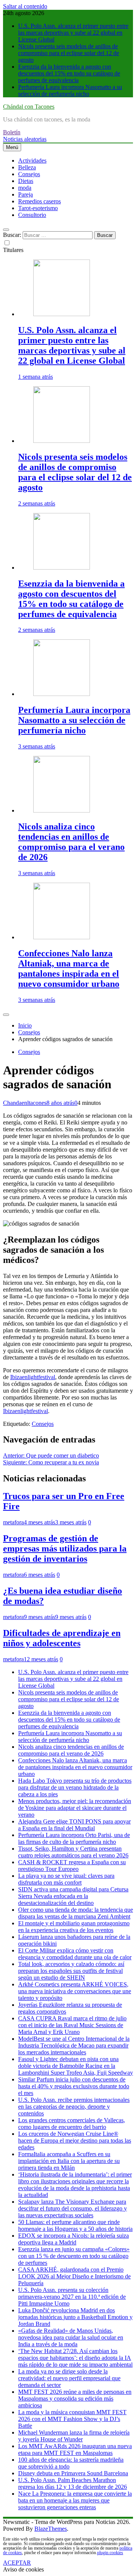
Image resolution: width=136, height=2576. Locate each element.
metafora (13, 1522)
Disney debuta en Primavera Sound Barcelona (73, 2473)
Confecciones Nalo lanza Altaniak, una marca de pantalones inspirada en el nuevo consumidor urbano (69, 968)
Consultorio (32, 215)
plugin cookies (110, 2553)
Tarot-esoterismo (38, 208)
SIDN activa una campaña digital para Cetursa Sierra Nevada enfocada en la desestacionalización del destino (73, 1896)
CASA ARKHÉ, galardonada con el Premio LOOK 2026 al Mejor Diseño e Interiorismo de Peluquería (74, 2276)
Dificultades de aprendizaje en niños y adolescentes (62, 1638)
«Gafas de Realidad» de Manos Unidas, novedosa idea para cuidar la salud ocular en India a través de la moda (71, 2337)
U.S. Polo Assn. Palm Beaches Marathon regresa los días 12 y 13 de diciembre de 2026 (73, 2483)
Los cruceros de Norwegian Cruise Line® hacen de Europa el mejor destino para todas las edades (75, 2141)
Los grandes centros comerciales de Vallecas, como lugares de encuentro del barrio (72, 2124)
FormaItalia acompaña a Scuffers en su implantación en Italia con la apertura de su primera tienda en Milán (69, 2161)
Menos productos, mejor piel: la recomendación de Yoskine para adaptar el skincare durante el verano (75, 1808)
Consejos (29, 174)
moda (25, 188)
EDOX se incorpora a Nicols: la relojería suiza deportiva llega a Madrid (73, 2239)
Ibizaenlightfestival (33, 1377)
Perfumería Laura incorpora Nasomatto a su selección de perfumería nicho (70, 90)
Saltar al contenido (25, 6)
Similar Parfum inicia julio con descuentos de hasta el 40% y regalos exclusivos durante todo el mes (74, 2086)
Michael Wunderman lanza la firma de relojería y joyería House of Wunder (74, 2436)
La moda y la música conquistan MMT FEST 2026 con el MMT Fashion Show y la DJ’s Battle (72, 2419)
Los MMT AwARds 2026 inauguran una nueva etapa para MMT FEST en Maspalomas (75, 2449)
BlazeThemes (51, 2529)
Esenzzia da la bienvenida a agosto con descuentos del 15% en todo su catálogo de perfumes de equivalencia (69, 73)
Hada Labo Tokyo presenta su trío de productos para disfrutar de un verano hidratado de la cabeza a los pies (75, 1787)
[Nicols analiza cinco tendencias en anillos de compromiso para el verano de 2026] (62, 810)
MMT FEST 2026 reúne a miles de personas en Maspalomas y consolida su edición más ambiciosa (75, 2399)
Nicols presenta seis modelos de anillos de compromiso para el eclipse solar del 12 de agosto (69, 53)
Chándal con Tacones (29, 107)
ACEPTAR (17, 2563)
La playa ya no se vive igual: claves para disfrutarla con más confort (66, 1879)
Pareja (25, 194)
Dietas (26, 181)
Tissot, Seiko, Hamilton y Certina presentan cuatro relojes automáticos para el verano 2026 (73, 1852)
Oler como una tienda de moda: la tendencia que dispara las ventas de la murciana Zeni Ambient (76, 1913)
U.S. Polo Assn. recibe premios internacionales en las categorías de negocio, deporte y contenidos (74, 2107)
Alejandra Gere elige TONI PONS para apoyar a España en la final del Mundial (74, 1825)
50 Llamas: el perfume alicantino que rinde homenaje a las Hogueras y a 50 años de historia (75, 2225)
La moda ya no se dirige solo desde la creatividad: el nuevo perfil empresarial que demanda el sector (69, 2378)
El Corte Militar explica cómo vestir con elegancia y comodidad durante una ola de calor (75, 1954)
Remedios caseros (39, 201)
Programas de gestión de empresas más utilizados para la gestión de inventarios (65, 1548)
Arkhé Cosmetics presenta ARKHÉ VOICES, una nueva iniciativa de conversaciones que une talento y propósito (75, 1991)
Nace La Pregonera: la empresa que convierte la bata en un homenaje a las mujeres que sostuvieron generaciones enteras (75, 2500)
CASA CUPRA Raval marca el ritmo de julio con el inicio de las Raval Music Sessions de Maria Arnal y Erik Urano (72, 2025)
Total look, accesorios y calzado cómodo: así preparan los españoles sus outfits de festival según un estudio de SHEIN (71, 1971)
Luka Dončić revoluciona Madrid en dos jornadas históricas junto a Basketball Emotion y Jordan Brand (75, 2317)
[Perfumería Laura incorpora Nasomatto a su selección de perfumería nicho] (62, 694)
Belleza (27, 167)
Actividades (32, 161)
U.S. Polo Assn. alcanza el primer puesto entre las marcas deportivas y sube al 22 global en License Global (73, 33)
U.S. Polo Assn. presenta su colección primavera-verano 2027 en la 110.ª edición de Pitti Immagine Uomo (72, 2297)
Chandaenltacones (25, 1103)
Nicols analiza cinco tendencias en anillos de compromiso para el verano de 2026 (71, 842)
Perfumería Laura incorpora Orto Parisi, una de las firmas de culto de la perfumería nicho (74, 1838)
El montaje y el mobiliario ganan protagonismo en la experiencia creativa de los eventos (74, 1927)
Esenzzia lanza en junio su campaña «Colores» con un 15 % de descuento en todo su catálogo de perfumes (74, 2256)
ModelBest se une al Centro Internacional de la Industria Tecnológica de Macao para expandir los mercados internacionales (74, 2045)
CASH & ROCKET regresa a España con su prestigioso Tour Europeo (72, 1866)
